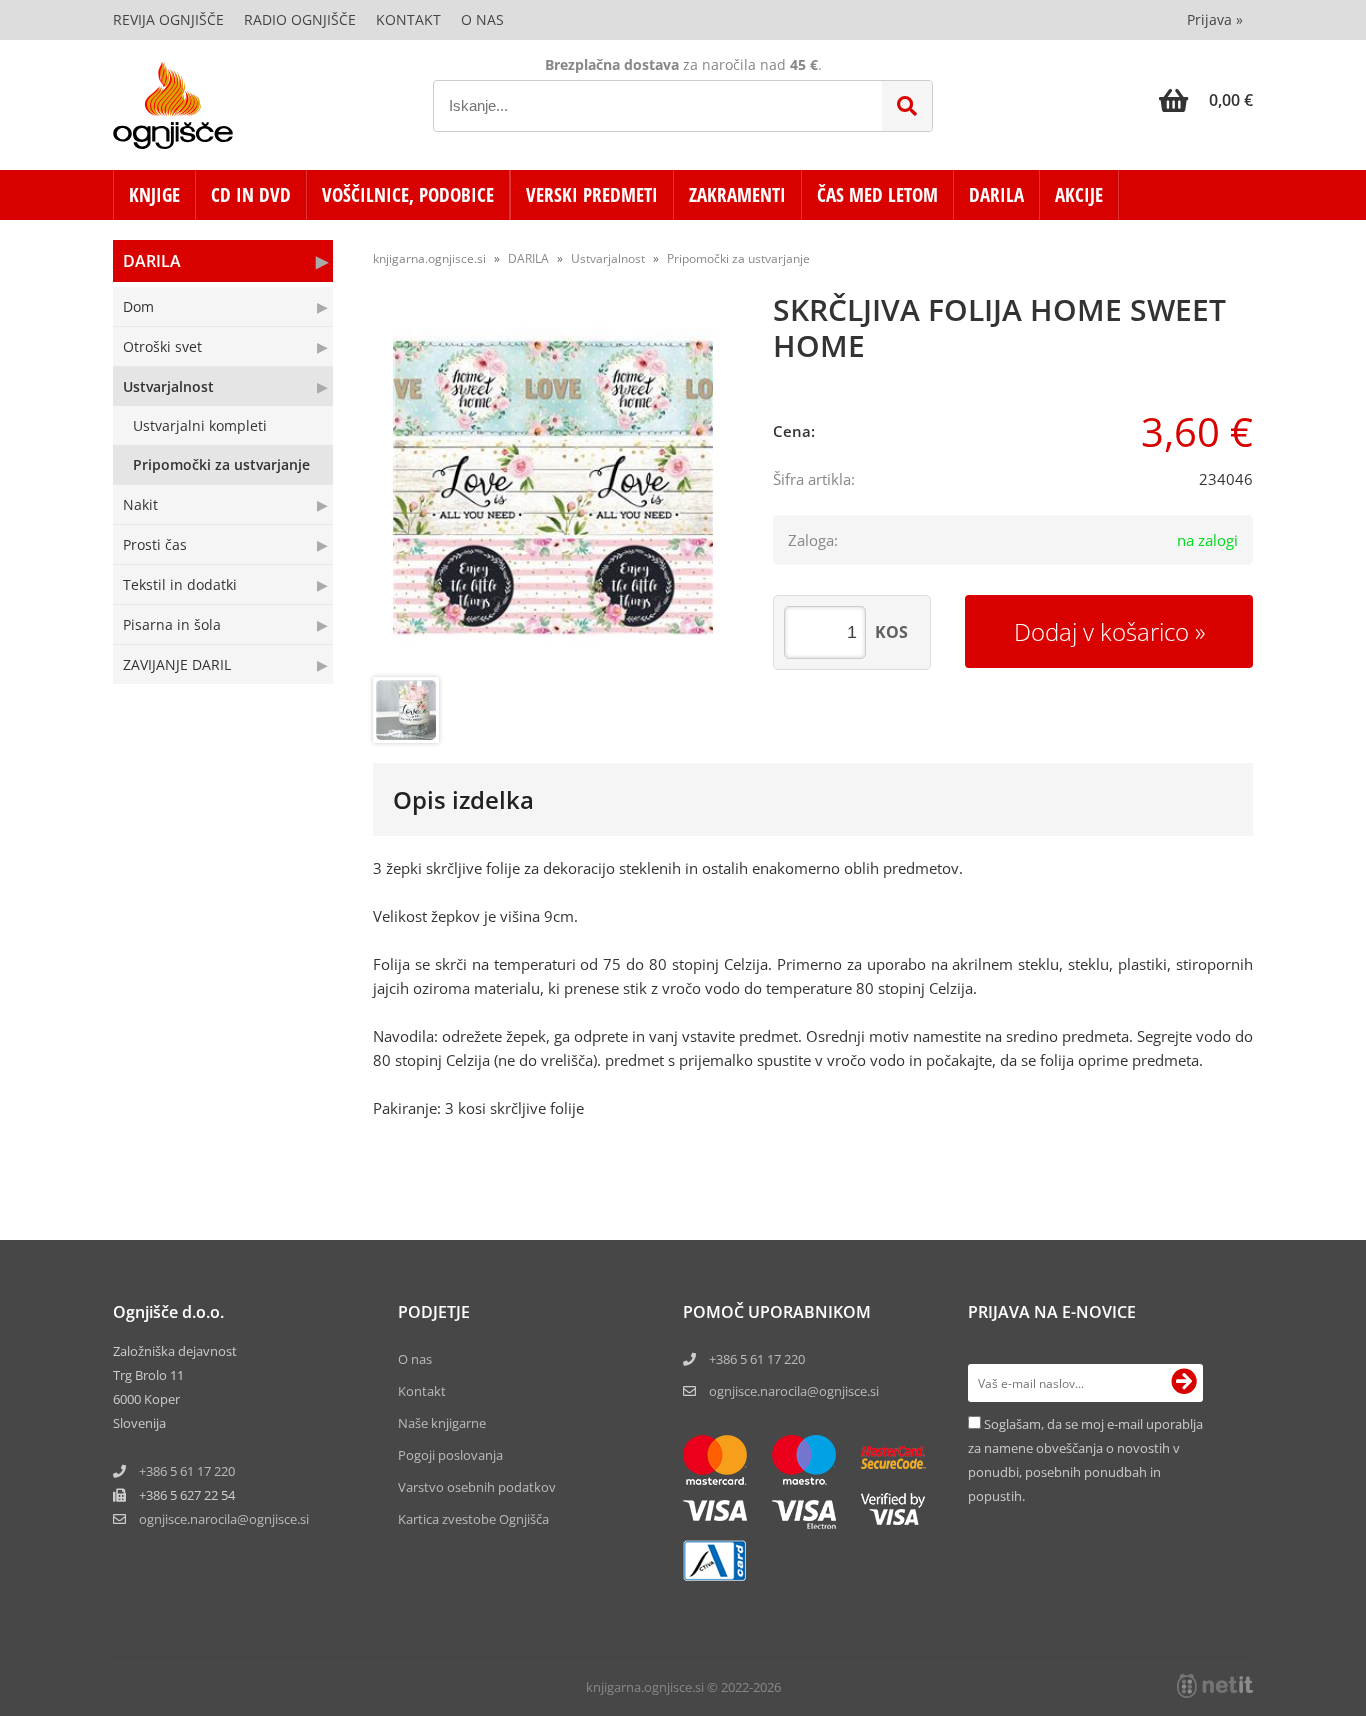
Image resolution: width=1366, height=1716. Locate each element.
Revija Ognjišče (168, 19)
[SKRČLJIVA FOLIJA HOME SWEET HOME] (553, 487)
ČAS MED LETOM (877, 195)
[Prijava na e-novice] (1184, 1383)
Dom (138, 306)
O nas (482, 19)
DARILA (996, 195)
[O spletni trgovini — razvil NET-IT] (1215, 1686)
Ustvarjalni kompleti (200, 425)
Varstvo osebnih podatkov (477, 1487)
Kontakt (408, 19)
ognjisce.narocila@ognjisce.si (794, 1391)
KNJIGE (154, 195)
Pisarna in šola (172, 624)
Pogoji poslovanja (450, 1455)
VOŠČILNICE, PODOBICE (408, 195)
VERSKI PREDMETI (592, 195)
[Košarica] (1206, 100)
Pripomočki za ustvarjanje (221, 464)
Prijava (1215, 19)
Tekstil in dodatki (180, 584)
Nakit (140, 504)
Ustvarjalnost (168, 386)
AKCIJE (1079, 195)
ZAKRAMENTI (737, 195)
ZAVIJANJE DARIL (177, 664)
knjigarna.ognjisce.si (429, 258)
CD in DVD (251, 195)
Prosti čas (155, 544)
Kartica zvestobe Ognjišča (473, 1519)
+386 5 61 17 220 (187, 1471)
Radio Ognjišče (300, 19)
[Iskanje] (907, 106)
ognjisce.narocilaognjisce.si (224, 1519)
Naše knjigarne (442, 1423)
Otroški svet (162, 346)
